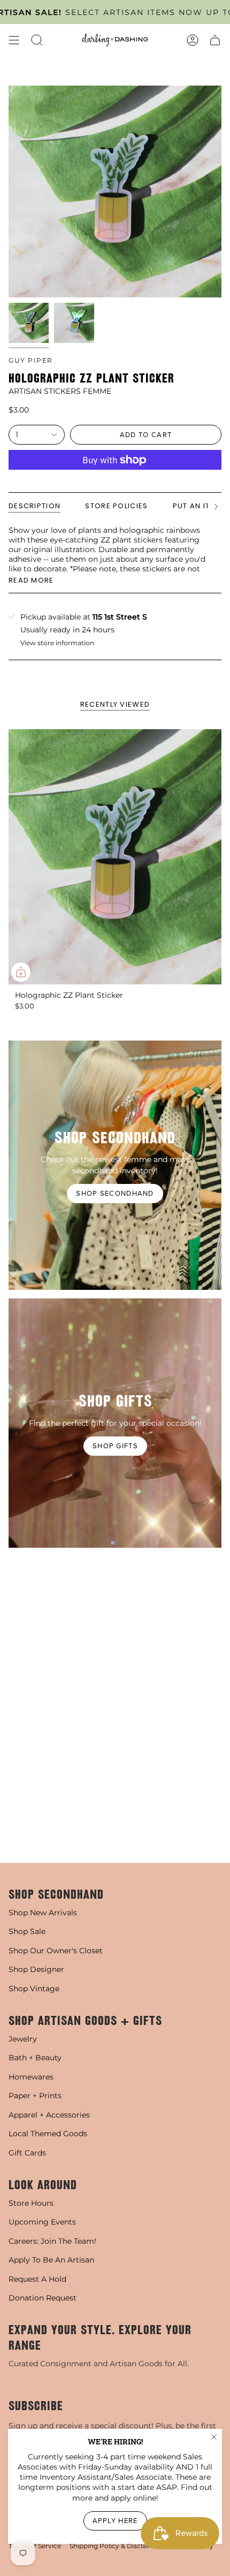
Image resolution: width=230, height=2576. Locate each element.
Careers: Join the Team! (52, 2241)
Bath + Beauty (35, 2058)
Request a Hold (37, 2279)
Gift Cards (27, 2153)
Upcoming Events (42, 2222)
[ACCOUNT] (193, 40)
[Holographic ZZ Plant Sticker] (115, 857)
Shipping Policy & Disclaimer (115, 2546)
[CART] (215, 40)
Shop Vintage (34, 1989)
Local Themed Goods (48, 2134)
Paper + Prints (35, 2096)
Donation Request (43, 2298)
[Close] (214, 2437)
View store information (57, 643)
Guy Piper (31, 360)
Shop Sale (27, 1931)
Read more (31, 580)
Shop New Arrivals (43, 1913)
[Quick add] (21, 972)
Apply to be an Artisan (51, 2260)
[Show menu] (14, 40)
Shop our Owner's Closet (56, 1951)
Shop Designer (36, 1969)
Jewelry (23, 2039)
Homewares (31, 2077)
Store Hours (31, 2203)
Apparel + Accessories (49, 2115)
